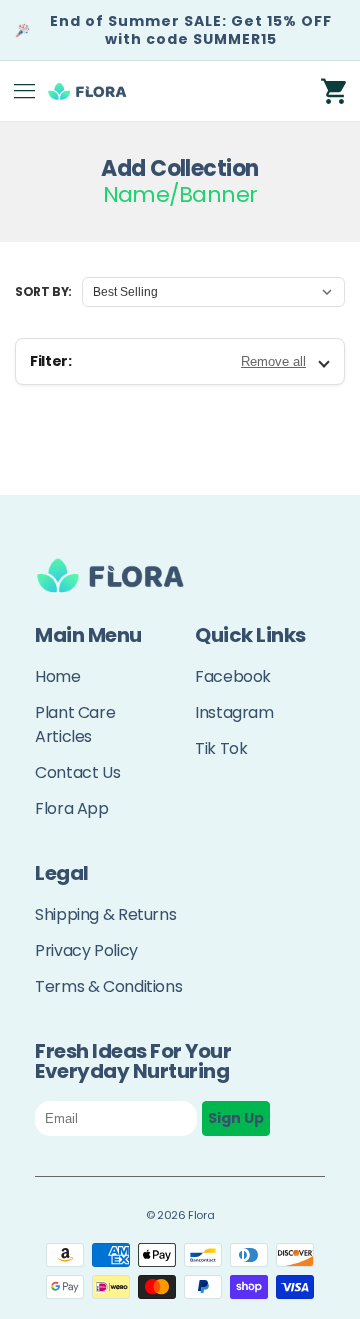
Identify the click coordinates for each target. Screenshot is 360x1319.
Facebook (233, 676)
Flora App (72, 808)
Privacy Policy (86, 950)
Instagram (234, 712)
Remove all (273, 361)
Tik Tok (221, 748)
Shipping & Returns (105, 914)
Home (58, 676)
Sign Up (236, 1118)
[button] (25, 91)
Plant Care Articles (75, 724)
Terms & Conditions (108, 986)
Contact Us (77, 772)
